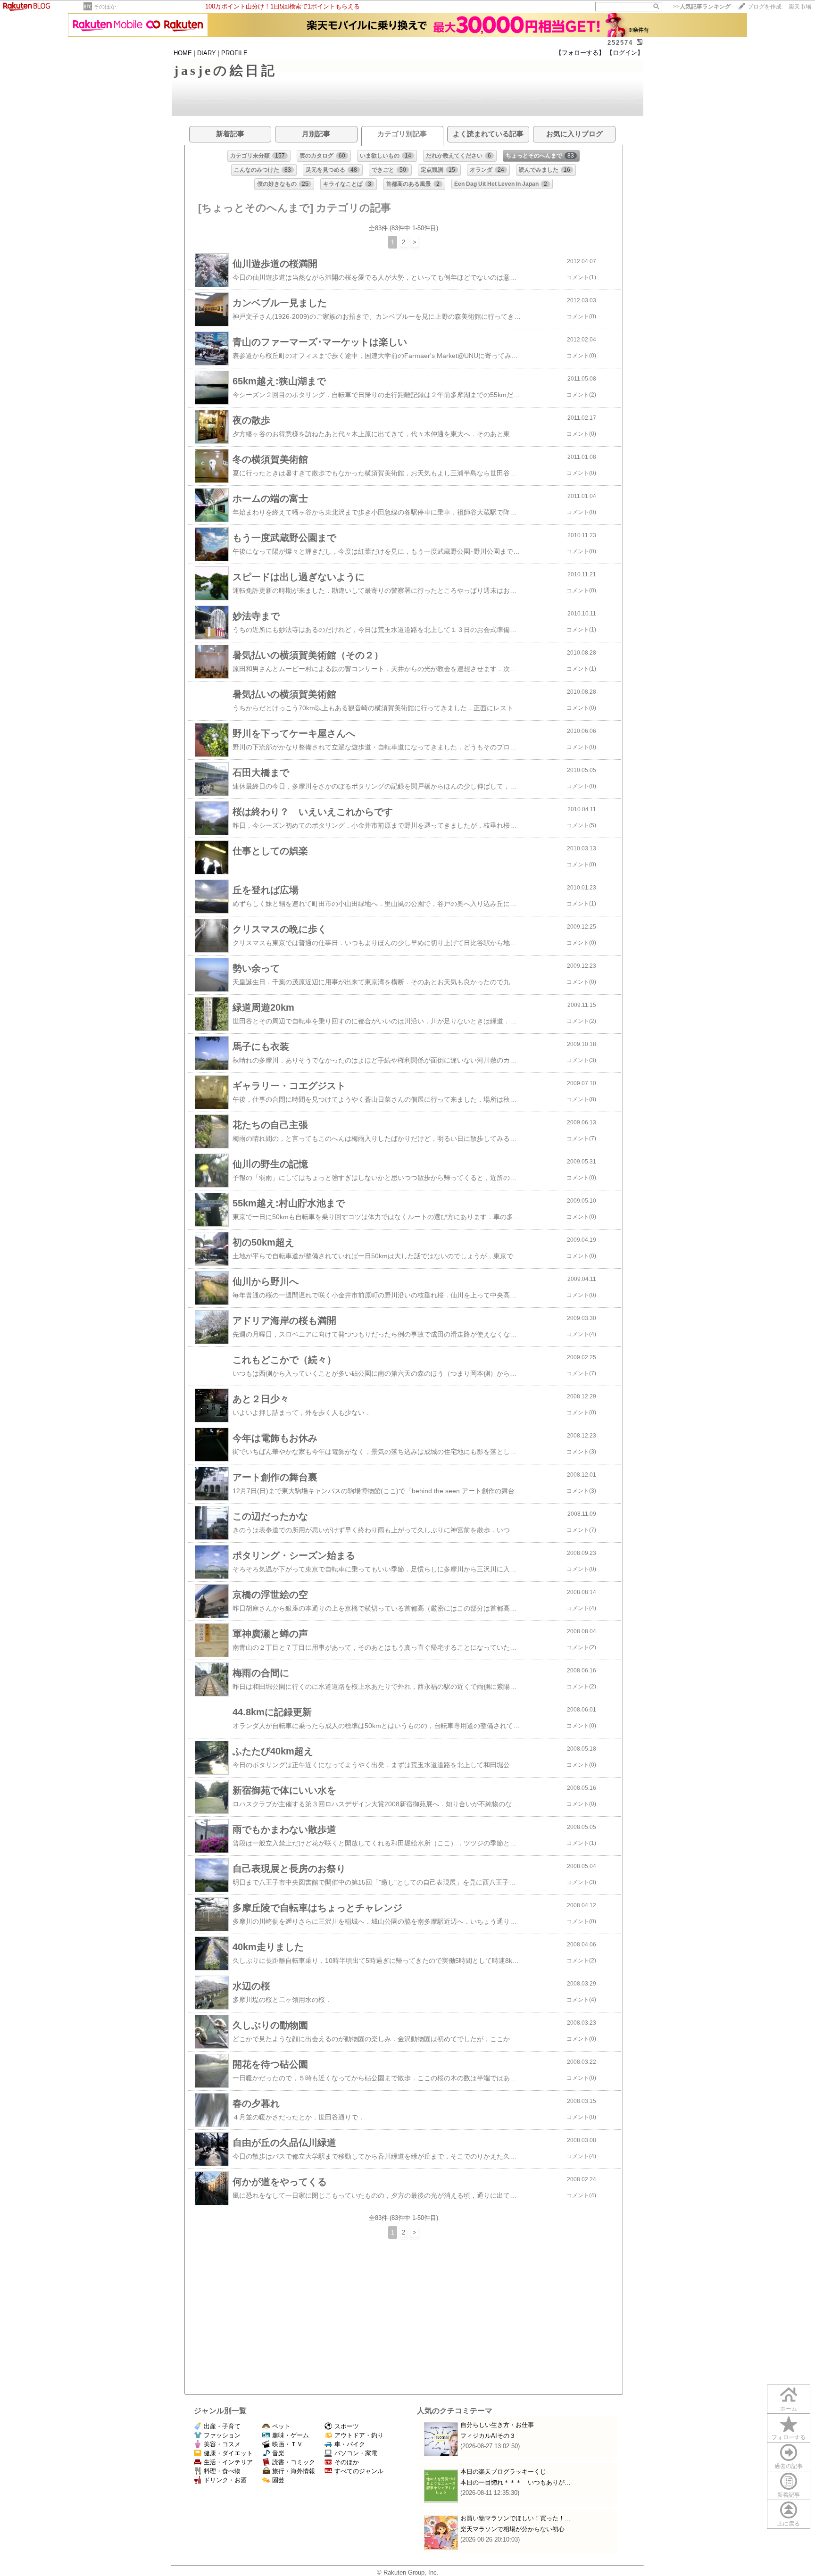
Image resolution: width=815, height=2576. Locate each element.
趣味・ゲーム (291, 2435)
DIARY (207, 53)
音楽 (278, 2453)
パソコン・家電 (356, 2453)
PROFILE (234, 53)
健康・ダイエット (228, 2453)
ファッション (222, 2435)
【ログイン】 (625, 53)
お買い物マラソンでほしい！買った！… (516, 2518)
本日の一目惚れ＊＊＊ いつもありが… (516, 2482)
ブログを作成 (765, 7)
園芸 (278, 2480)
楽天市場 (800, 7)
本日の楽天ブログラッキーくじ (503, 2472)
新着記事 (789, 2495)
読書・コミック (294, 2462)
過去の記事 (789, 2466)
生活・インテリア (228, 2462)
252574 (620, 43)
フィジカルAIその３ (488, 2436)
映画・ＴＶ (287, 2444)
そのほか (105, 7)
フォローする (789, 2437)
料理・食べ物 (222, 2471)
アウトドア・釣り (359, 2435)
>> (702, 7)
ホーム (789, 2409)
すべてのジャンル (359, 2471)
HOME (183, 53)
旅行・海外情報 (294, 2471)
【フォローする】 (580, 53)
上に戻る (789, 2524)
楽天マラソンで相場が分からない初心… (516, 2529)
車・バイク (350, 2444)
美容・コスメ (222, 2444)
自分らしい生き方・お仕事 (497, 2425)
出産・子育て (222, 2426)
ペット (281, 2426)
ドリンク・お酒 (225, 2480)
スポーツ (347, 2426)
